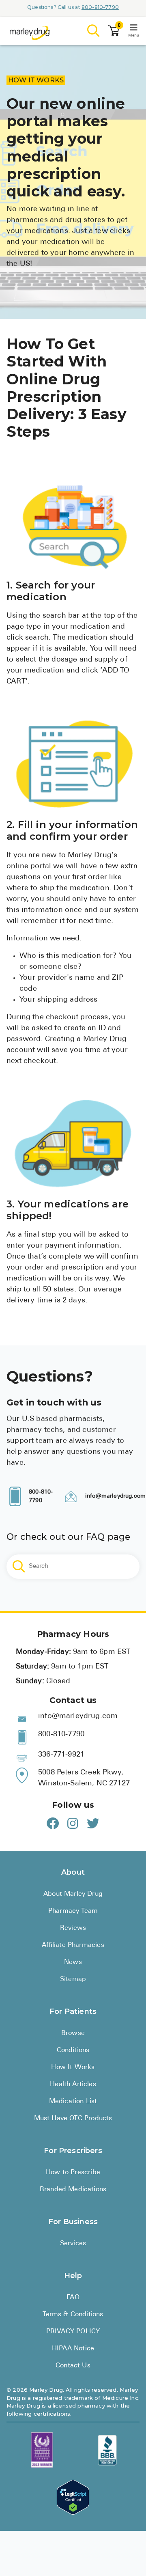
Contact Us (73, 2366)
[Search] (94, 31)
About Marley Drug (73, 1894)
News (73, 1962)
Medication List (73, 2102)
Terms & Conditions (73, 2315)
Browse (73, 2033)
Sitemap (73, 1979)
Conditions (73, 2050)
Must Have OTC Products (73, 2119)
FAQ (73, 2298)
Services (73, 2244)
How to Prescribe (73, 2173)
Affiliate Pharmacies (73, 1945)
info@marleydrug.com (115, 1496)
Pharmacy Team (73, 1911)
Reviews (73, 1928)
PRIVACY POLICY (73, 2332)
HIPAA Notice (73, 2349)
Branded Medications (73, 2190)
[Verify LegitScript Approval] (73, 2497)
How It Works (73, 2067)
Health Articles (73, 2085)
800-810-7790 (100, 7)
